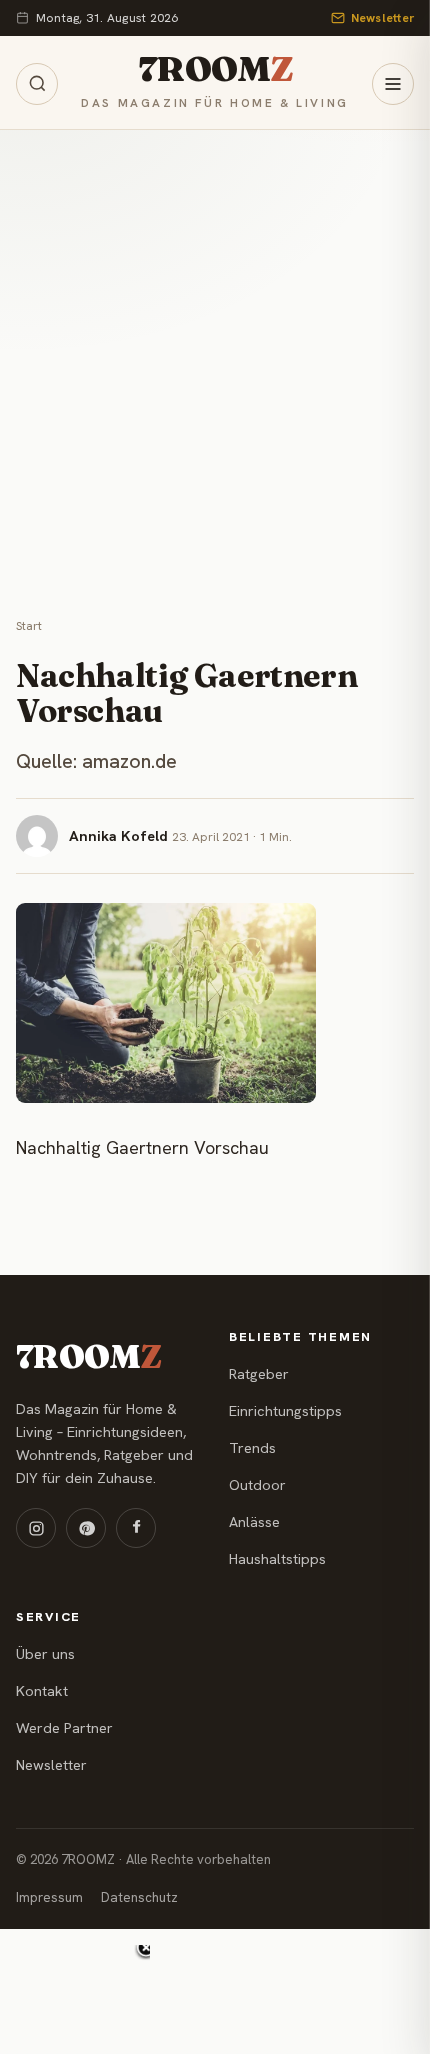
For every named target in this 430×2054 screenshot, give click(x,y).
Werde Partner (64, 1728)
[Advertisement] (215, 355)
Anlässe (254, 1522)
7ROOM (215, 69)
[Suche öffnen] (37, 84)
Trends (252, 1448)
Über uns (45, 1654)
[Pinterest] (86, 1528)
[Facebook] (136, 1528)
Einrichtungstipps (285, 1411)
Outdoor (257, 1485)
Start (29, 626)
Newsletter (382, 18)
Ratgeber (259, 1374)
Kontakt (42, 1691)
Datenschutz (139, 1897)
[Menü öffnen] (393, 84)
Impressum (49, 1897)
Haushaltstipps (277, 1559)
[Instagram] (36, 1528)
